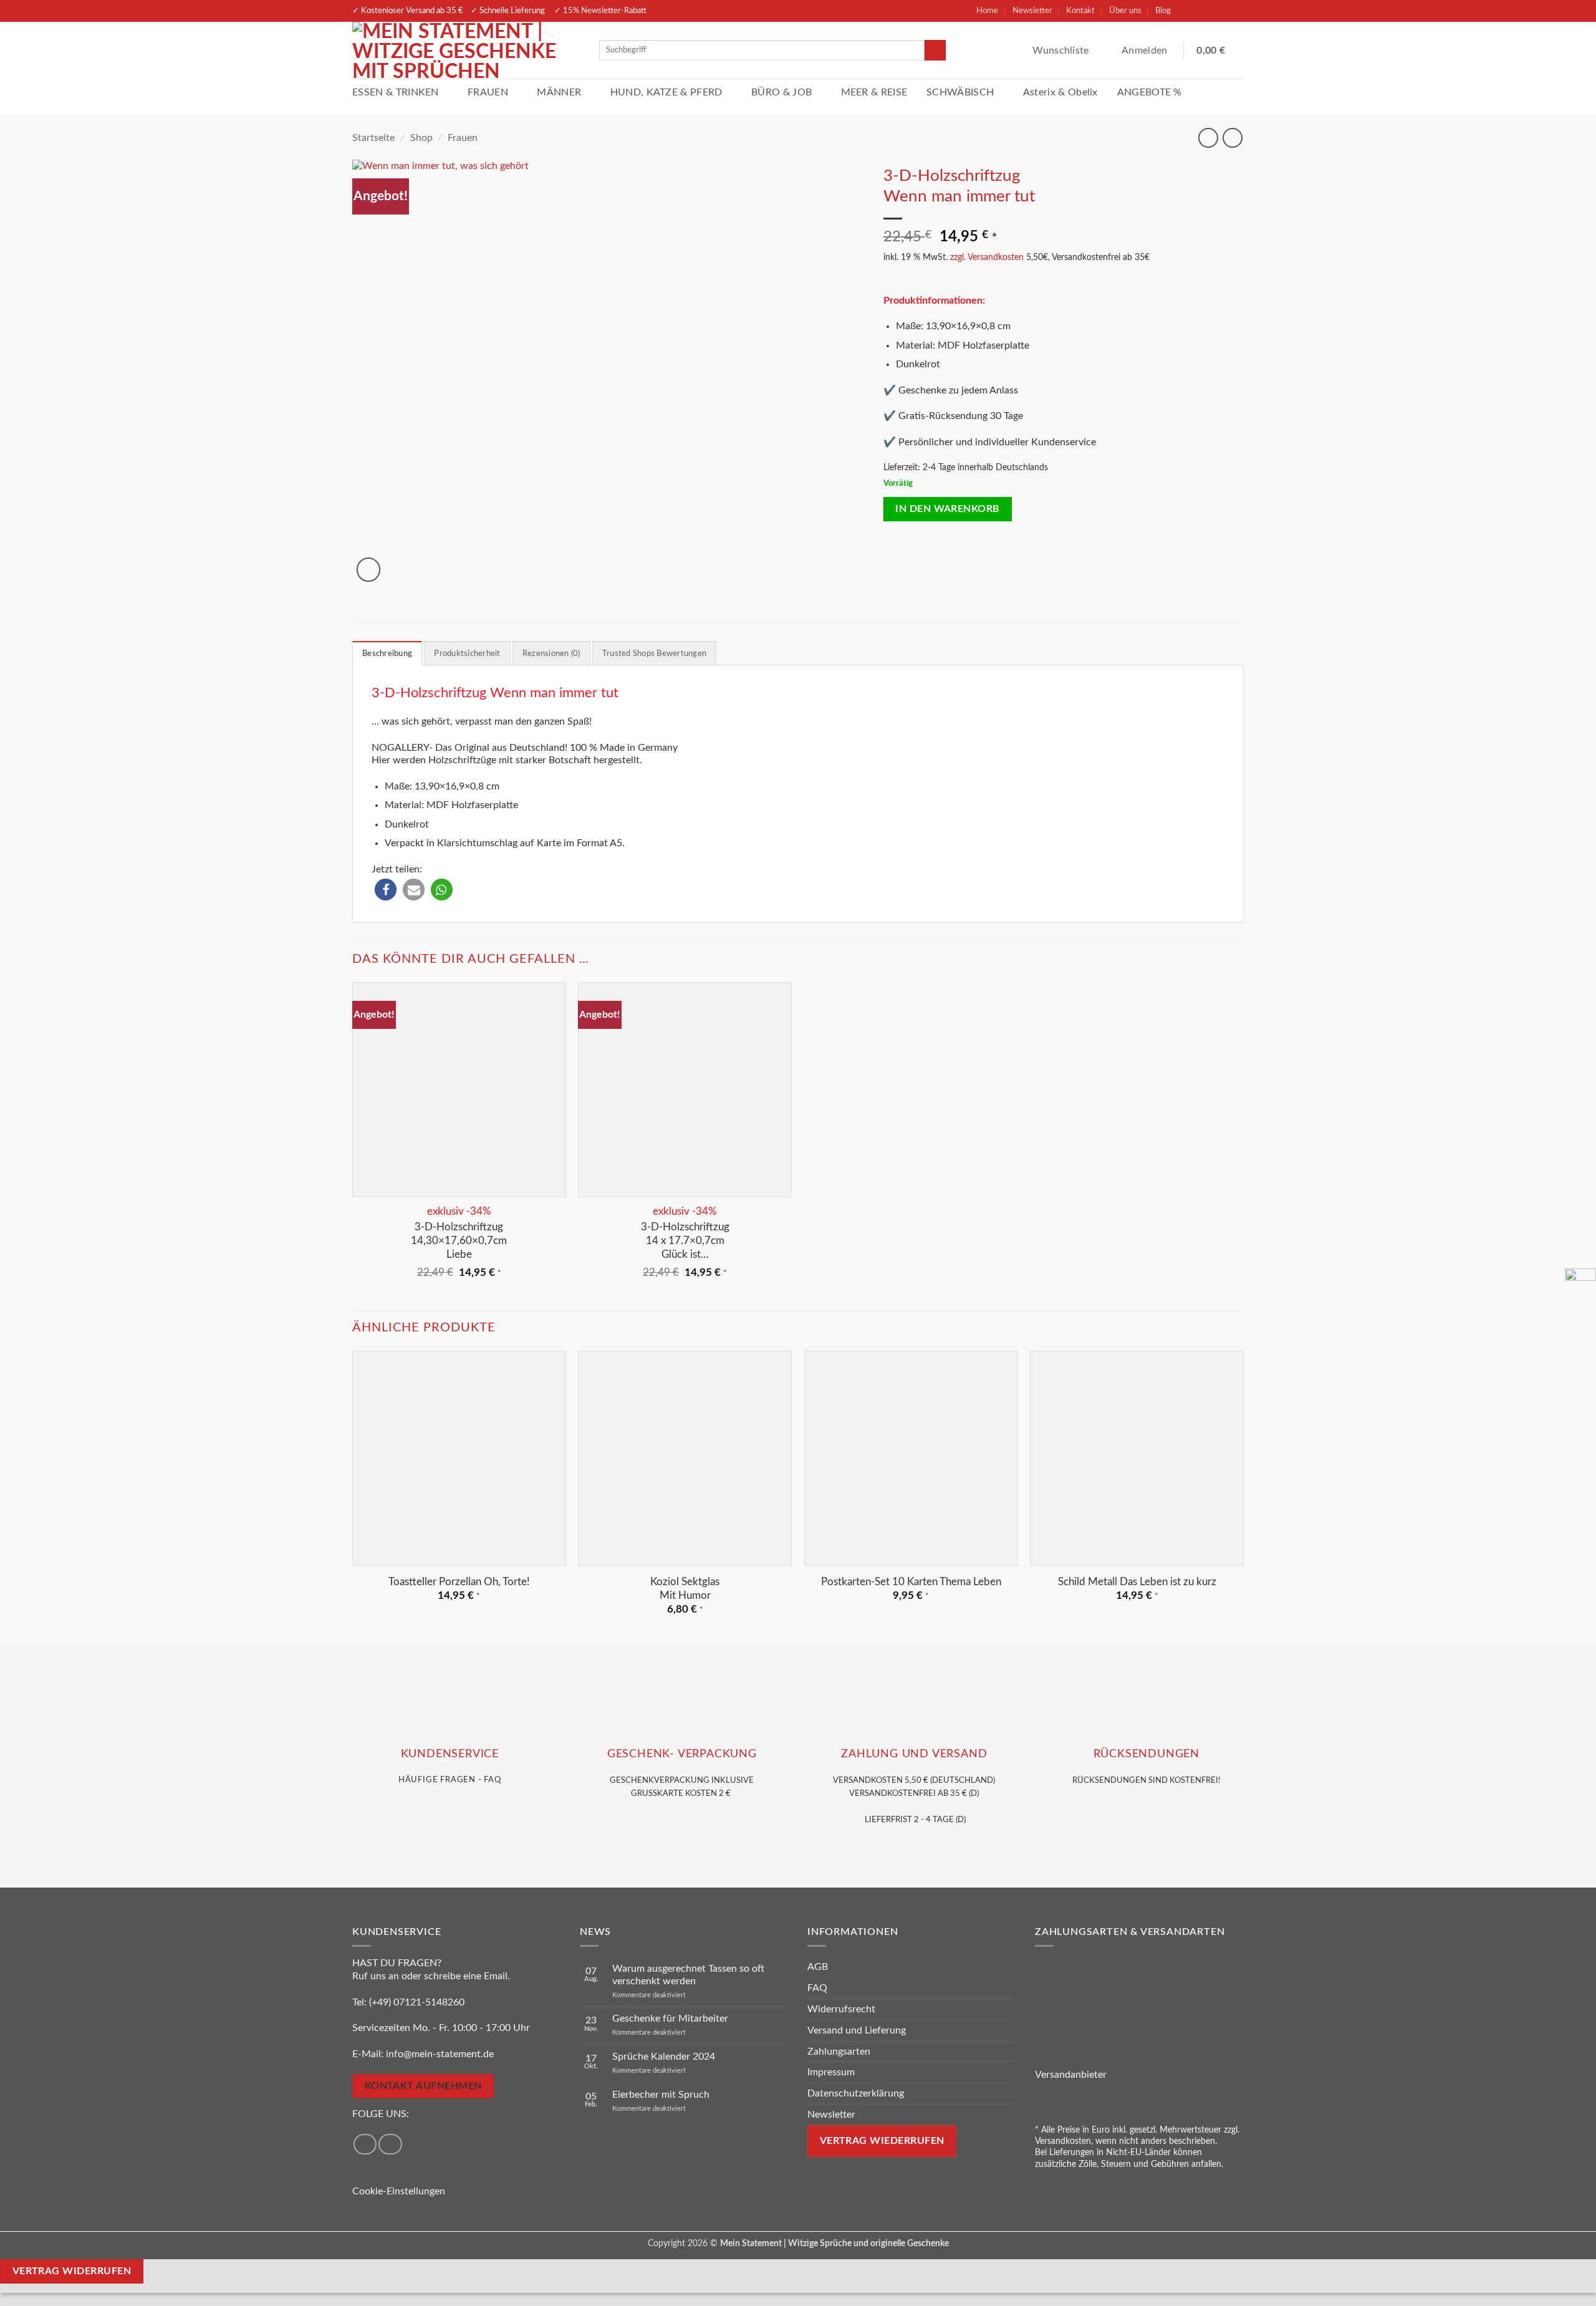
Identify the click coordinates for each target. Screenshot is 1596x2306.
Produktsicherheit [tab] (467, 654)
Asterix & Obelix (1060, 92)
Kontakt (1080, 11)
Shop (421, 138)
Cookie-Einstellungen (399, 2191)
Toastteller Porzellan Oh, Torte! (459, 1582)
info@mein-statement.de (440, 2054)
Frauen (463, 138)
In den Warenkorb (947, 509)
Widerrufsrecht (841, 2009)
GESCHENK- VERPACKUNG (682, 1754)
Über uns (1125, 11)
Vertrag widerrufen (72, 2271)
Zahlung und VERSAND (914, 1754)
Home (987, 11)
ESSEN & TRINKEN (396, 92)
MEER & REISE (874, 92)
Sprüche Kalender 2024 (664, 2057)
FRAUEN (488, 92)
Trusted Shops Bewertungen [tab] (654, 654)
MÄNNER (559, 92)
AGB (818, 1967)
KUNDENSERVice (450, 1754)
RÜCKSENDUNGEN (1147, 1754)
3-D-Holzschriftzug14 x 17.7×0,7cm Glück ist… (685, 1241)
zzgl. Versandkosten (987, 257)
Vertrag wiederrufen (882, 2141)
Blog (1163, 11)
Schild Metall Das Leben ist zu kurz (1137, 1582)
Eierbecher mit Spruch (661, 2095)
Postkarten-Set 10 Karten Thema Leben (911, 1582)
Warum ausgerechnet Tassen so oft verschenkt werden (688, 1975)
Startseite (373, 138)
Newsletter (1032, 11)
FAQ (817, 1989)
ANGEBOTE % (1150, 92)
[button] (1146, 51)
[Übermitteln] (935, 51)
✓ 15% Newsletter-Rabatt (600, 11)
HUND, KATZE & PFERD (666, 92)
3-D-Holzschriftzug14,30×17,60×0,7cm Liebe (459, 1241)
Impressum (831, 2073)
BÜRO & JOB (781, 92)
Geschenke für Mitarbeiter (670, 2019)
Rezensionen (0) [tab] (551, 654)
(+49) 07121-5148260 (417, 2002)
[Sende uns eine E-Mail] (1233, 11)
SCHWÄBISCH (960, 92)
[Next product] (1208, 137)
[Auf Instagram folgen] (1211, 11)
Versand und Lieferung (857, 2030)
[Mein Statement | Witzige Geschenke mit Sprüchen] (466, 50)
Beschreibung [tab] (387, 654)
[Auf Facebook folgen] (1189, 11)
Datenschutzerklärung (856, 2094)
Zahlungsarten (839, 2052)
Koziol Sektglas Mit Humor (685, 1589)
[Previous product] (1232, 137)
